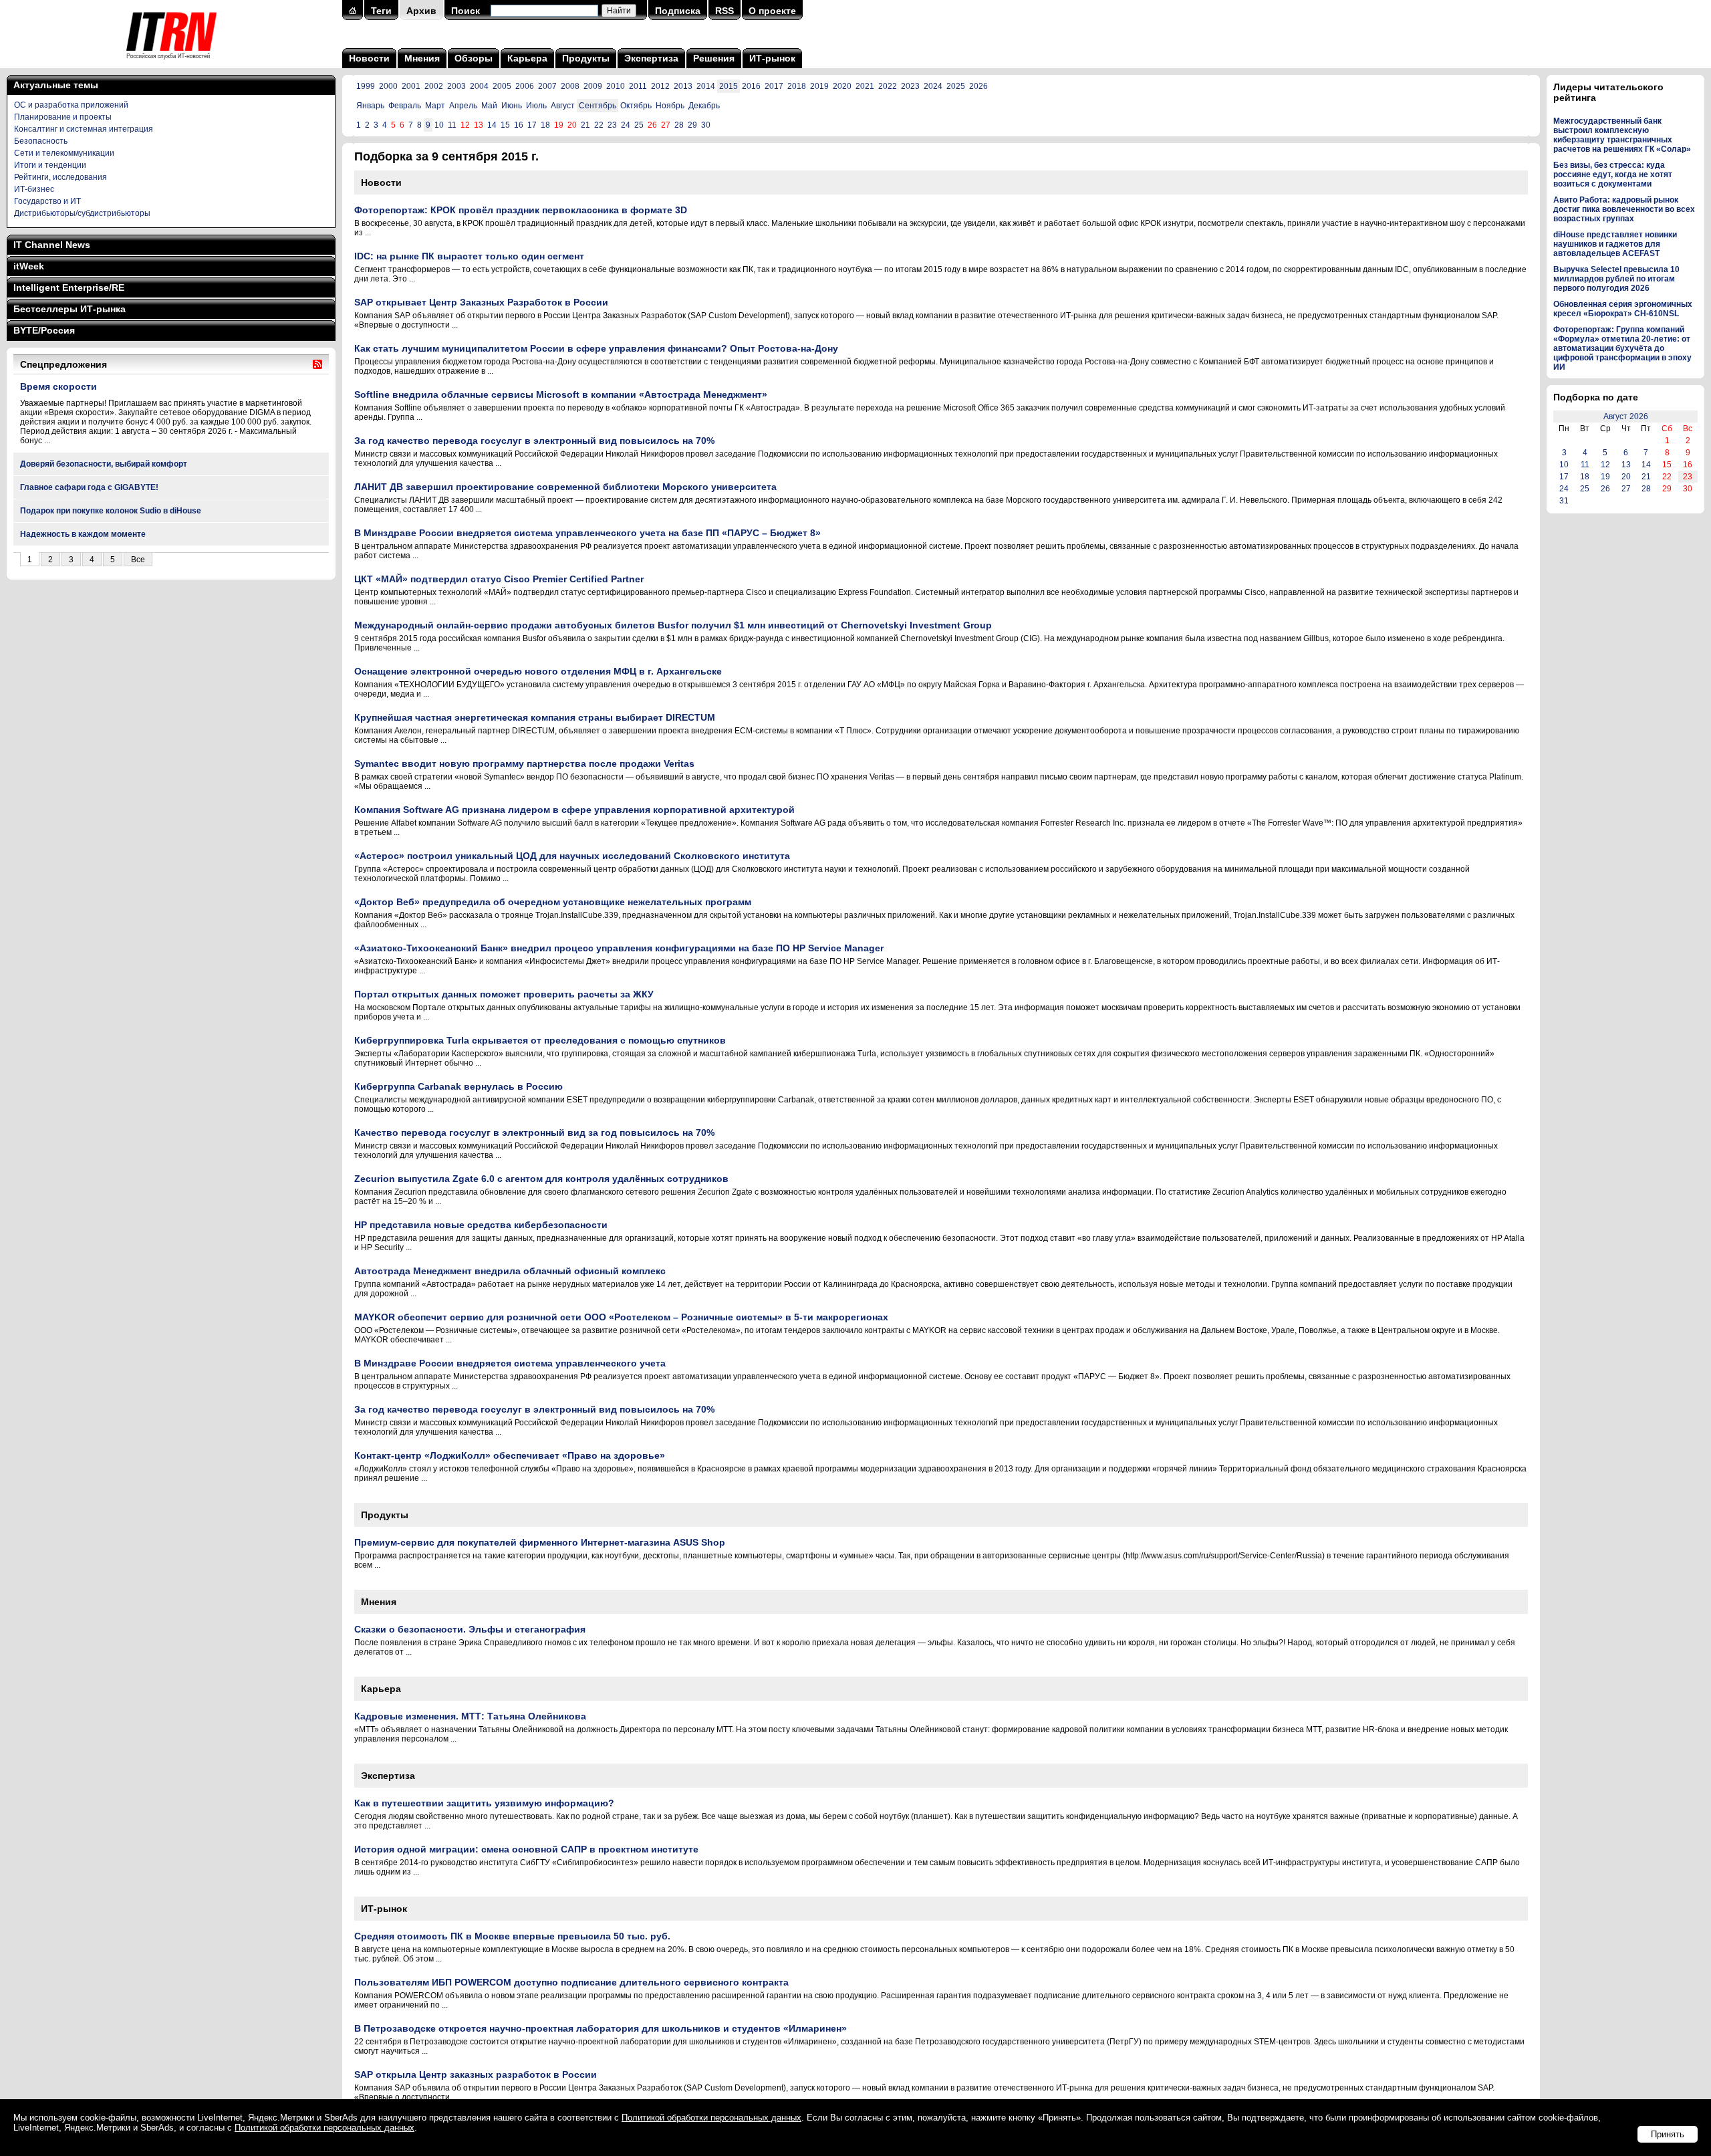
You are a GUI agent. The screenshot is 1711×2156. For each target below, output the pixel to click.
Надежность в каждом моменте (83, 534)
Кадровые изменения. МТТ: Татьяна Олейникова (470, 1716)
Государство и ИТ (47, 201)
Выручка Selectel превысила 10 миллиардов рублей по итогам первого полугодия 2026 (1616, 279)
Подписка (678, 11)
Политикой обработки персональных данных (711, 2118)
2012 (660, 86)
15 (505, 125)
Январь (370, 106)
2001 (411, 86)
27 (1626, 489)
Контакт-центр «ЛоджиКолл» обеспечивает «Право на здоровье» (510, 1455)
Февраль (405, 106)
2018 (797, 86)
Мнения (422, 58)
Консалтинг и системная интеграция (84, 129)
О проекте (772, 11)
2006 (525, 86)
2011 (638, 86)
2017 (774, 86)
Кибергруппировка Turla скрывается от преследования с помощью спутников (540, 1040)
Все (138, 560)
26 (1605, 489)
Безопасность (41, 141)
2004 (479, 86)
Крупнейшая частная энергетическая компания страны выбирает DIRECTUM (535, 717)
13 (1626, 465)
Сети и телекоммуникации (64, 153)
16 (519, 125)
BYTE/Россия (44, 330)
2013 (683, 86)
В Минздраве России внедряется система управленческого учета (510, 1363)
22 (599, 125)
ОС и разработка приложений (71, 105)
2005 (502, 86)
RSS (725, 11)
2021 (865, 86)
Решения (714, 58)
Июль (536, 106)
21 (585, 125)
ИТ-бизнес (34, 189)
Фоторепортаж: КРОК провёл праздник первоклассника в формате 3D (521, 210)
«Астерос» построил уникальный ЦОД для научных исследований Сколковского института (572, 856)
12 (1605, 465)
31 (1564, 501)
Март (435, 106)
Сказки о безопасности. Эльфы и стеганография (470, 1629)
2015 (729, 86)
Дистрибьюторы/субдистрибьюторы (82, 213)
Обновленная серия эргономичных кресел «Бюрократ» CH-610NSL (1623, 309)
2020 (842, 86)
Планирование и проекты (63, 117)
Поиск (466, 11)
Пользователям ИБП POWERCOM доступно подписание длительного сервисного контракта (571, 1982)
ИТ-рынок (772, 58)
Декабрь (704, 106)
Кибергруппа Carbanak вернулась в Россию (458, 1086)
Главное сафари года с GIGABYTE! (89, 487)
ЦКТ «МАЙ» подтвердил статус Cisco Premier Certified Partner (499, 579)
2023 (910, 86)
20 (1626, 477)
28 (679, 125)
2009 (593, 86)
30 (706, 125)
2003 (456, 86)
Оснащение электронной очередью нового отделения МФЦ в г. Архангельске (538, 671)
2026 (978, 86)
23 (612, 125)
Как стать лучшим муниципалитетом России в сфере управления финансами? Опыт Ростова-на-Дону (596, 348)
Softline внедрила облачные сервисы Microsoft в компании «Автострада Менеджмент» (561, 394)
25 (639, 125)
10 (439, 125)
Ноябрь (670, 106)
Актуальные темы (56, 85)
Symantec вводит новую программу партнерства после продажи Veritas (524, 763)
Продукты (586, 58)
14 (492, 125)
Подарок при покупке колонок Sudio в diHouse (111, 511)
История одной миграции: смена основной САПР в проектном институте (526, 1849)
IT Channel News (52, 245)
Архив (421, 11)
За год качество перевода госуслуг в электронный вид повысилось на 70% (534, 441)
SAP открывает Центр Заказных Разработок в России (481, 302)
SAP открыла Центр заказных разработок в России (476, 2074)
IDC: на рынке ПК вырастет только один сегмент (469, 256)
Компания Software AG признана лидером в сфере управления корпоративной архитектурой (574, 810)
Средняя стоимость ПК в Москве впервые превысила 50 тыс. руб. (512, 1936)
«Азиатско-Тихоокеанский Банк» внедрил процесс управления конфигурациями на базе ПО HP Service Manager (619, 948)
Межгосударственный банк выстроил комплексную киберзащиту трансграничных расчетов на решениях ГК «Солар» (1622, 135)
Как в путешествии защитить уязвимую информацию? (484, 1803)
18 (545, 125)
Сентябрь (598, 106)
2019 (819, 86)
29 (692, 125)
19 (1605, 477)
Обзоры (474, 58)
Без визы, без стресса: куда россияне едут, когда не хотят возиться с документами (1613, 174)
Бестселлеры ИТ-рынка (70, 309)
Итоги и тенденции (50, 165)
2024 (933, 86)
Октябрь (636, 106)
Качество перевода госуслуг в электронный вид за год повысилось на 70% (534, 1132)
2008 (570, 86)
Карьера (527, 58)
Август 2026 (1626, 416)
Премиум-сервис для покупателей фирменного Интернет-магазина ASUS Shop (540, 1542)
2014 (706, 86)
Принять (1668, 2134)
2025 (956, 86)
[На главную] (171, 64)
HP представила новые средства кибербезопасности (481, 1225)
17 (532, 125)
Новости (369, 58)
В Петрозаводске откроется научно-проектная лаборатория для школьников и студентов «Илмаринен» (601, 2028)
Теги (381, 11)
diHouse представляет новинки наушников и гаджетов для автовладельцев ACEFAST (1615, 244)
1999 (366, 86)
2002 (434, 86)
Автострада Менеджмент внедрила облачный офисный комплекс (510, 1271)
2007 (547, 86)
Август (563, 106)
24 (626, 125)
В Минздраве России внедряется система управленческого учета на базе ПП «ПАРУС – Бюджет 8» (587, 533)
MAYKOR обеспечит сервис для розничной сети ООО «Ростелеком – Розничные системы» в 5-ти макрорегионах (621, 1317)
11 (452, 125)
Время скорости (58, 386)
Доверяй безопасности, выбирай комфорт (104, 464)
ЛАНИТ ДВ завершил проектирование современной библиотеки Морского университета (565, 487)
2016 (751, 86)
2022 (888, 86)
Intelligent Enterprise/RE (69, 287)
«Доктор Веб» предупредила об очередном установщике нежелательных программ (553, 902)
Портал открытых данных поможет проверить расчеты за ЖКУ (504, 994)
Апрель (463, 106)
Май (489, 106)
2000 (388, 86)
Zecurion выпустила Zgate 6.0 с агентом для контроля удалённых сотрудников (541, 1179)
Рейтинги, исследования (60, 177)
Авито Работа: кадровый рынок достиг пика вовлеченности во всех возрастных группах (1624, 209)
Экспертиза (651, 58)
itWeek (29, 266)
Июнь (512, 106)
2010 (616, 86)
